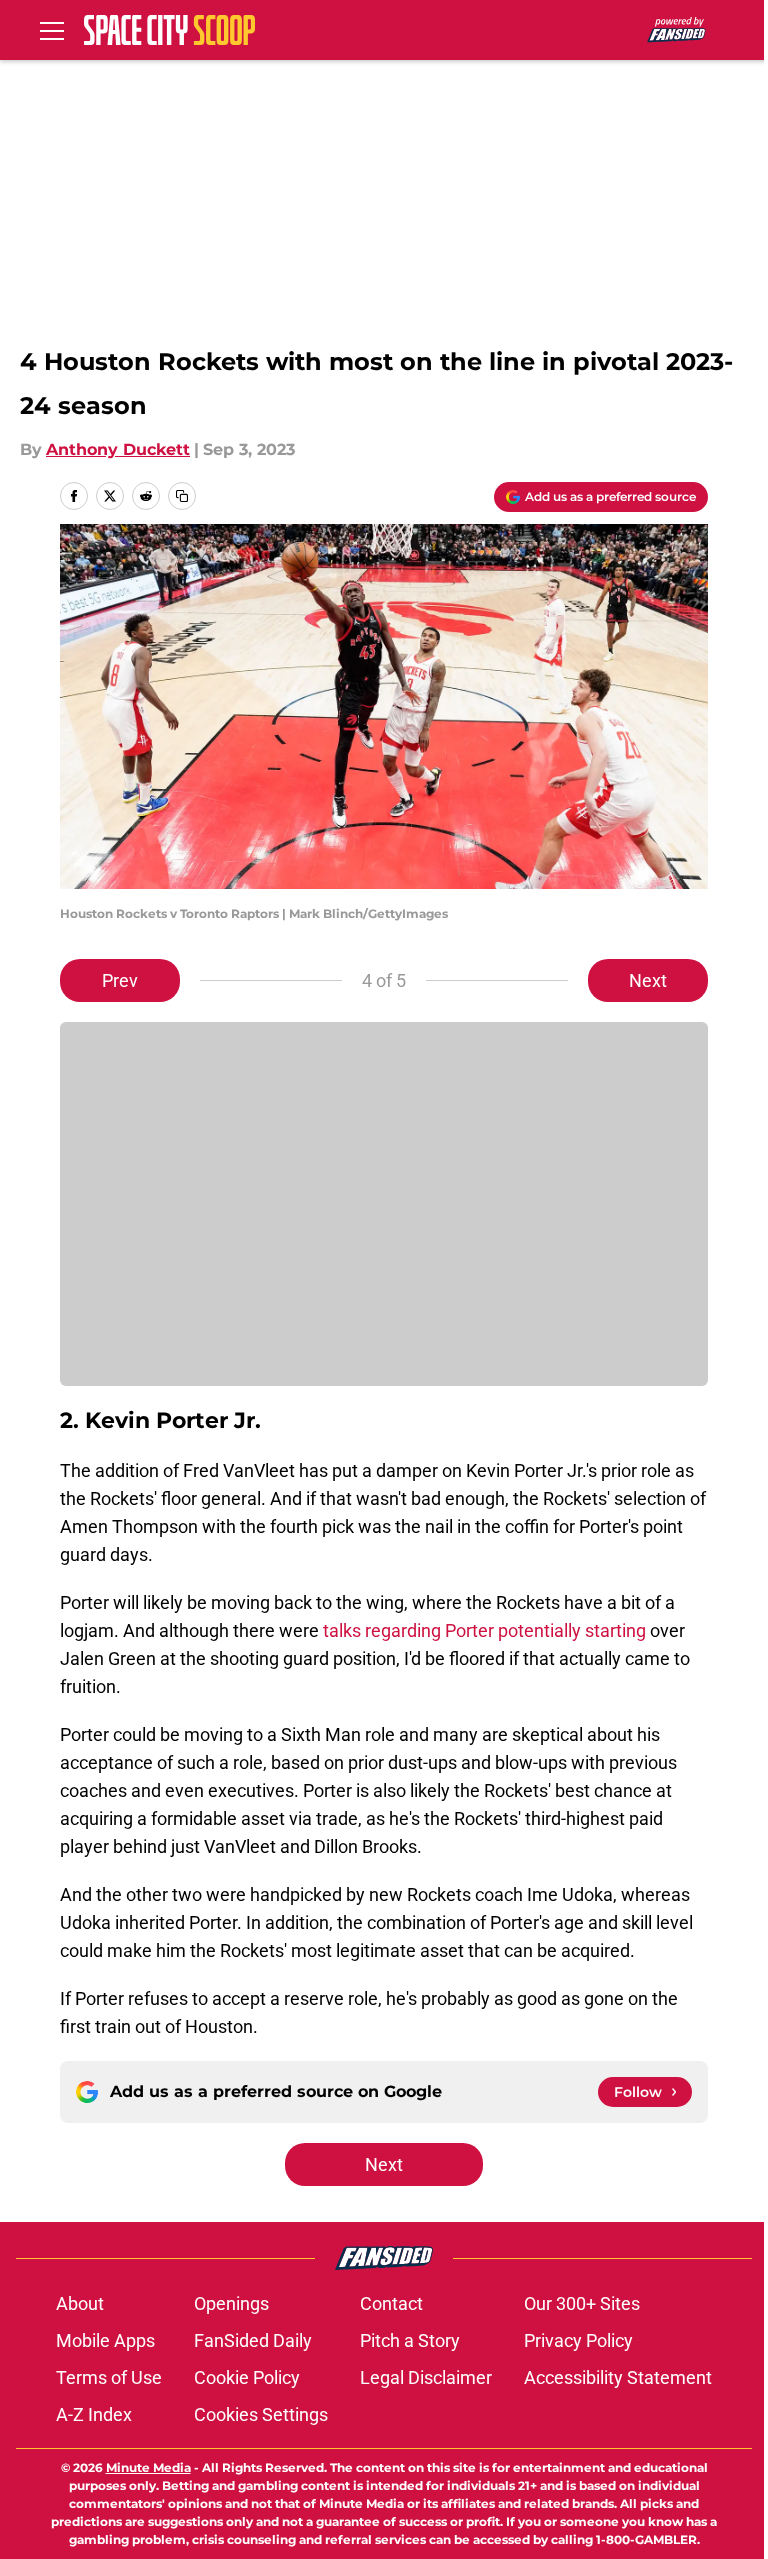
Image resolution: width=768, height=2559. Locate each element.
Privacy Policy (578, 2340)
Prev (120, 980)
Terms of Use (109, 2377)
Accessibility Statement (618, 2377)
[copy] (182, 496)
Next (648, 980)
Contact (391, 2303)
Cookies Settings (261, 2414)
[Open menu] (52, 30)
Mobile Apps (105, 2340)
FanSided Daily (253, 2340)
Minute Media (148, 2467)
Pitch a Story (410, 2340)
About (80, 2303)
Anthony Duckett (118, 449)
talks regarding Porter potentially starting (484, 1630)
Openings (231, 2303)
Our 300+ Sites (582, 2303)
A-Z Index (94, 2414)
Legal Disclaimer (426, 2377)
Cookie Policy (247, 2377)
